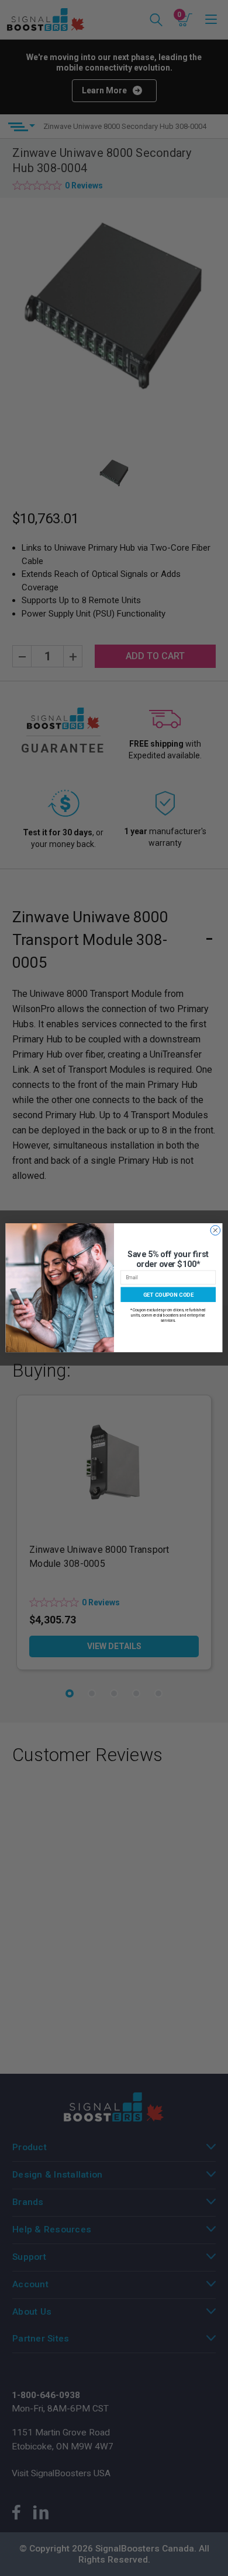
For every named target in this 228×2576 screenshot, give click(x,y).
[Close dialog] (215, 1231)
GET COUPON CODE (168, 1295)
